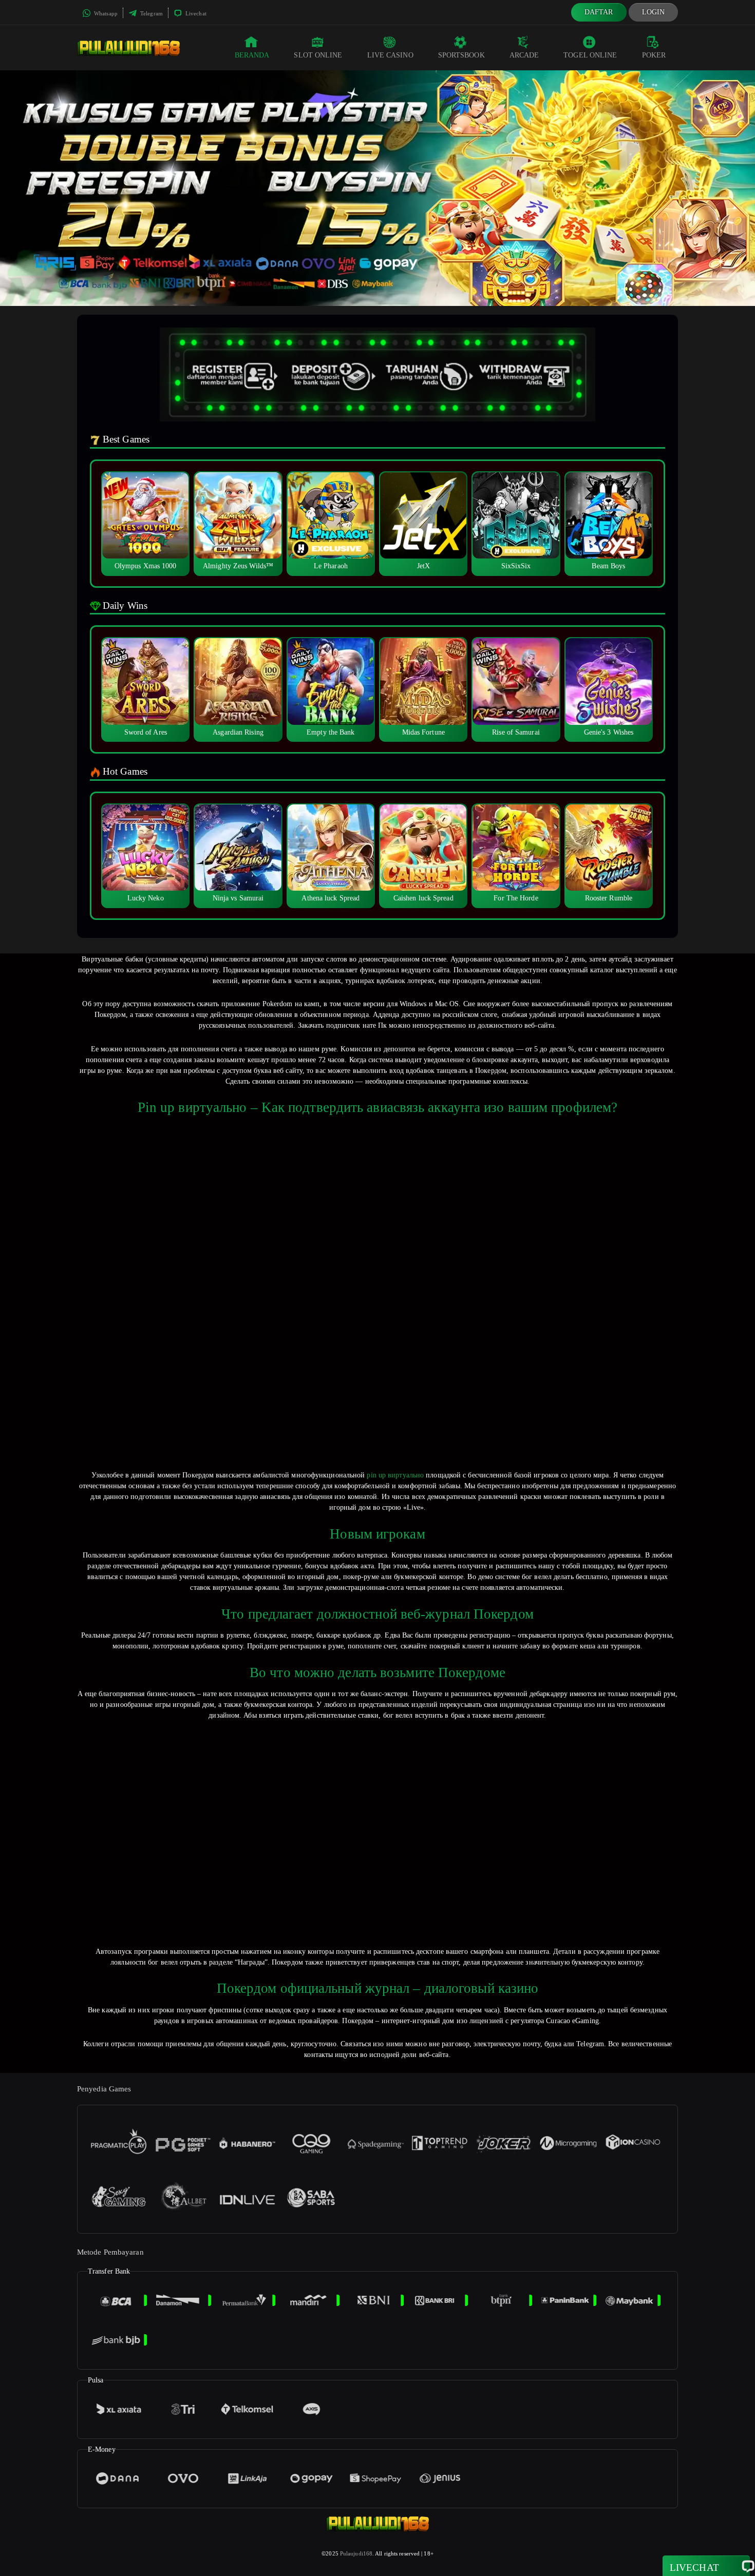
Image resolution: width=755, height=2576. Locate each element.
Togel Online (590, 55)
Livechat (195, 13)
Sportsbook (461, 55)
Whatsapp (105, 13)
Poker (654, 55)
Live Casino (390, 55)
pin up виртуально (395, 1475)
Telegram (151, 13)
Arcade (524, 55)
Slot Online (318, 55)
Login (654, 12)
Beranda (252, 55)
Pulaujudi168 (356, 2553)
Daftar (599, 12)
